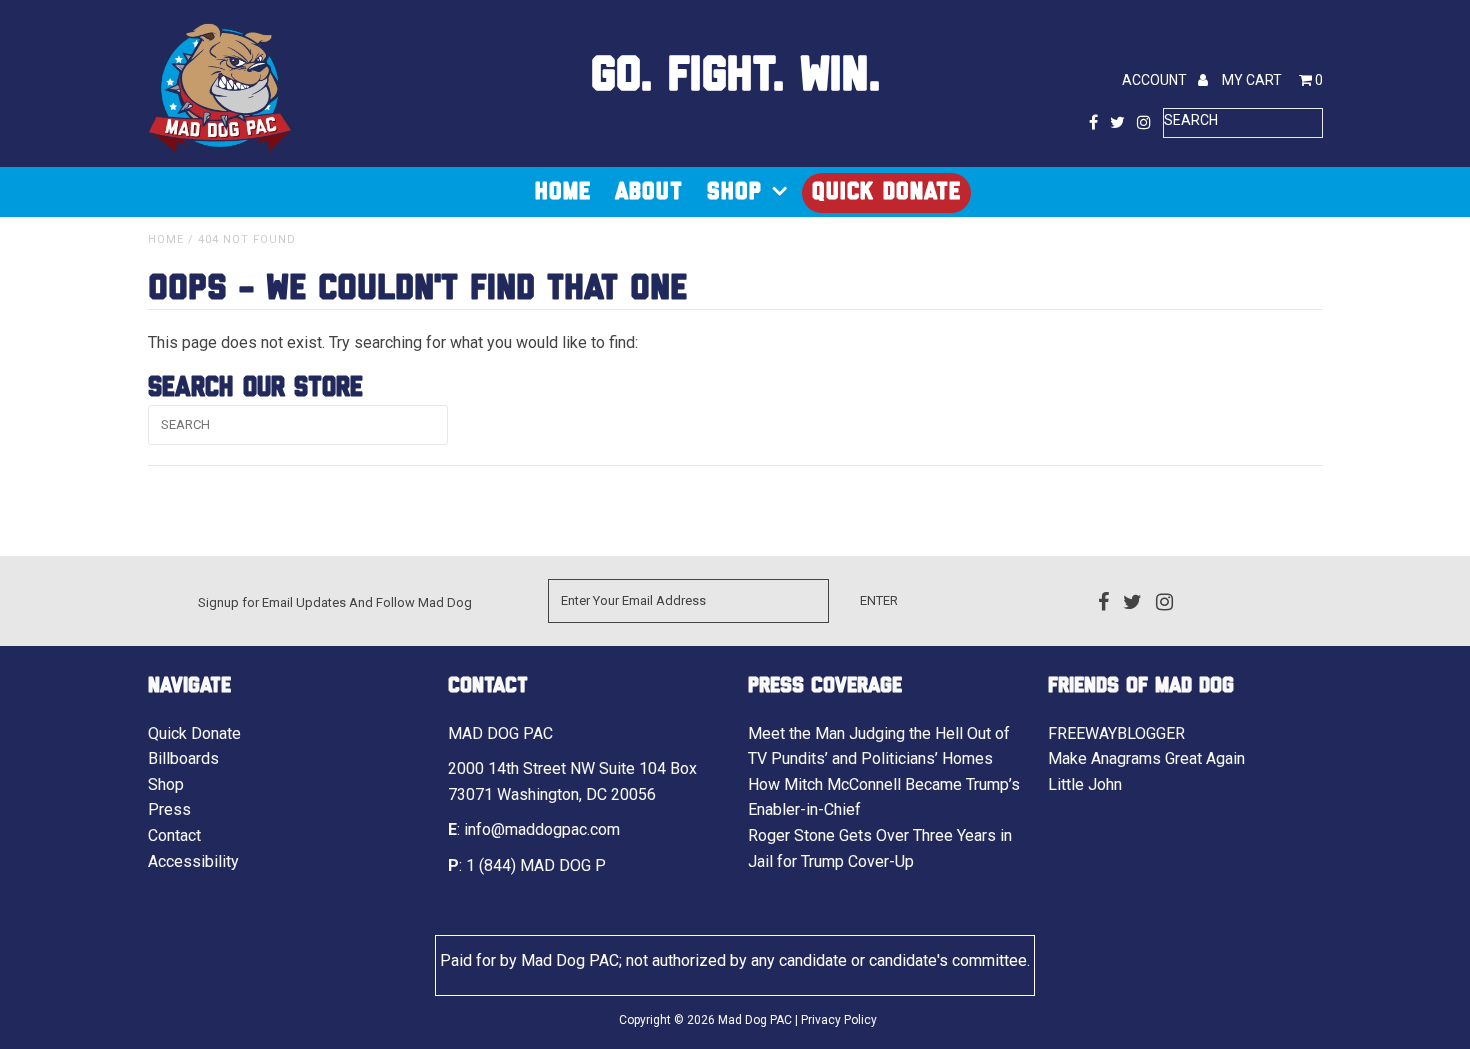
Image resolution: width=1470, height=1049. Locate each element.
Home (563, 192)
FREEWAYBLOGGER (1116, 733)
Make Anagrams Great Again (1146, 758)
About (649, 192)
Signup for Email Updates (272, 602)
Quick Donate (886, 192)
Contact (174, 835)
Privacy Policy (839, 1020)
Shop (734, 192)
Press (169, 809)
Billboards (183, 758)
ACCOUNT (1156, 80)
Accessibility (193, 861)
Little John (1085, 784)
